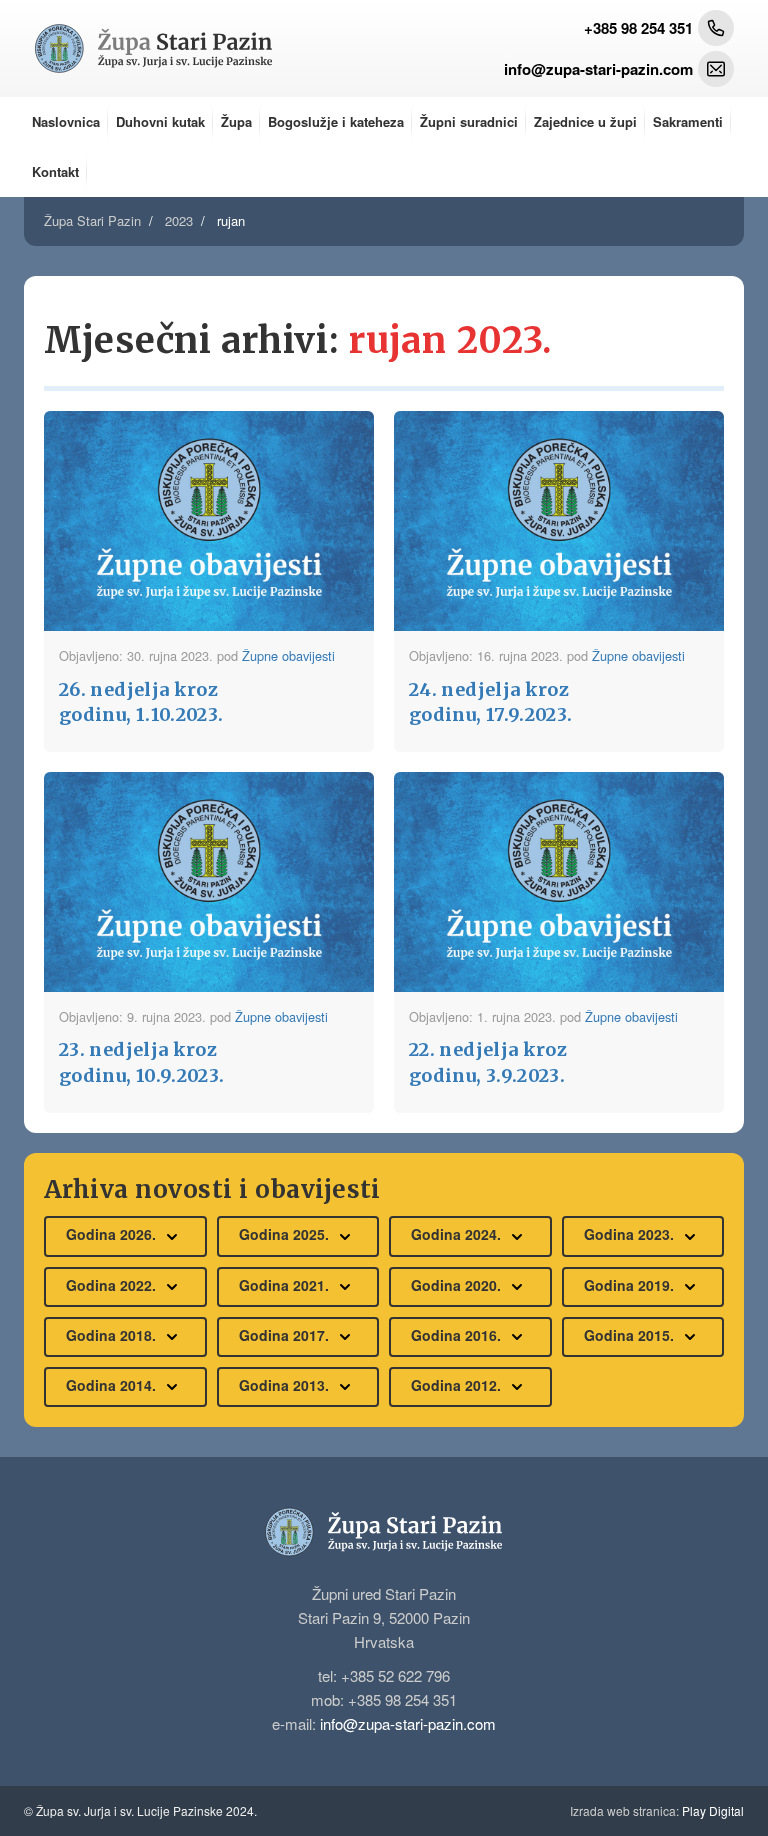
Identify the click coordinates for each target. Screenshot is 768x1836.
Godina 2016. (458, 1335)
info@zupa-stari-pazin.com (408, 1723)
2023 (179, 220)
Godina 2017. (286, 1335)
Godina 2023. (631, 1234)
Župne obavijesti (288, 655)
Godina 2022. (113, 1285)
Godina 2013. (286, 1385)
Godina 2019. (631, 1285)
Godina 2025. (286, 1234)
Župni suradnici (469, 121)
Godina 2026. (113, 1234)
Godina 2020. (458, 1285)
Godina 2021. (286, 1285)
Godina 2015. (631, 1335)
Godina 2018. (113, 1335)
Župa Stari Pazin (92, 220)
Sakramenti (688, 121)
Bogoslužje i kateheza (336, 121)
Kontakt (55, 171)
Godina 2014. (113, 1385)
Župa (236, 121)
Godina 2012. (458, 1385)
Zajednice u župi (585, 121)
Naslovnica (66, 121)
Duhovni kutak (160, 121)
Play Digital (657, 1810)
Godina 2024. (458, 1234)
